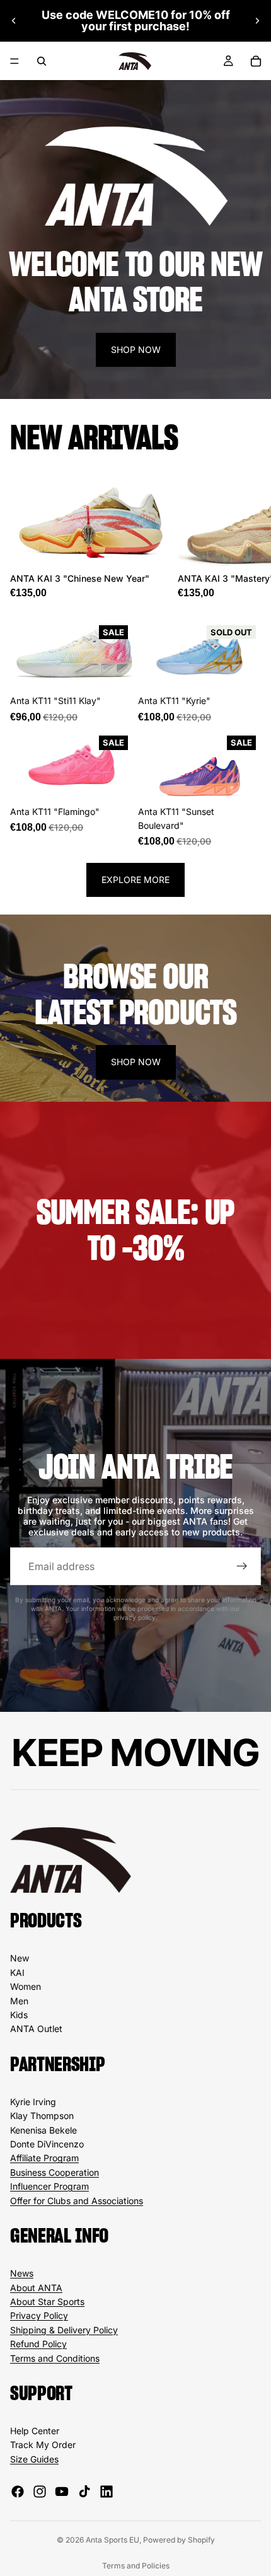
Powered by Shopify (179, 2540)
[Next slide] (257, 21)
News (22, 2273)
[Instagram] (40, 2492)
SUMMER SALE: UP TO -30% (136, 1230)
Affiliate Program (44, 2158)
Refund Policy (38, 2344)
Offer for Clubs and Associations (77, 2201)
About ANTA (36, 2288)
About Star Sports (47, 2302)
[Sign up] (242, 1566)
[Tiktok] (84, 2492)
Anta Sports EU (112, 2540)
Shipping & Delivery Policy (64, 2330)
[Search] (42, 61)
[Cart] (256, 61)
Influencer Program (49, 2186)
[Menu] (14, 61)
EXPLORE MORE (135, 880)
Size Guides (34, 2459)
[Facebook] (18, 2492)
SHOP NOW (136, 349)
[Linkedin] (107, 2492)
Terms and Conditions (55, 2358)
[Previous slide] (14, 21)
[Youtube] (62, 2492)
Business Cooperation (55, 2172)
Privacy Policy (39, 2315)
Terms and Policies (136, 2566)
